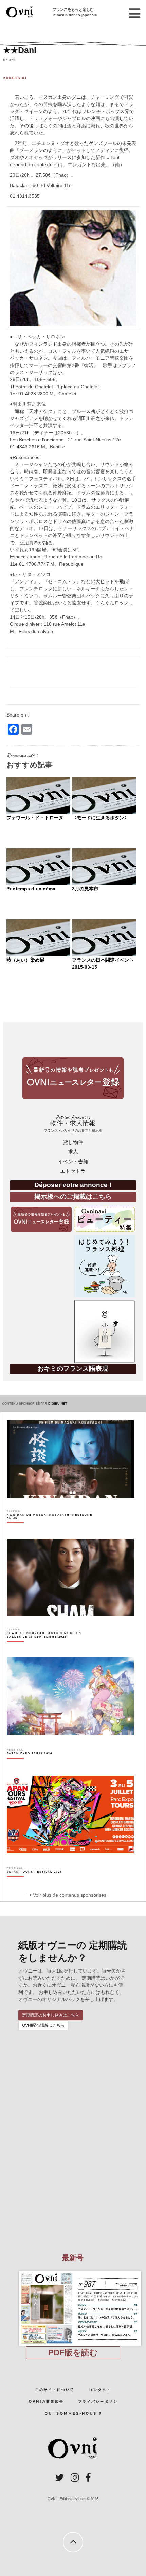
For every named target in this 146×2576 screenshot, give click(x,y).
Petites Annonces (73, 1123)
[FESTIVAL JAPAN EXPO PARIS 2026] (30, 1765)
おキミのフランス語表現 (73, 1369)
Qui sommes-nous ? (73, 2413)
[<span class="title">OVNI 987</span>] (73, 2271)
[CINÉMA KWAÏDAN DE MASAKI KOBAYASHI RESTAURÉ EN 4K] (50, 1528)
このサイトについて (55, 2390)
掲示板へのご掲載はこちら (73, 1197)
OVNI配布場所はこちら (43, 2025)
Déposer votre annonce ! (73, 1185)
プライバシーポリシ (98, 2402)
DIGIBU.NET (58, 1404)
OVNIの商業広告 (46, 2402)
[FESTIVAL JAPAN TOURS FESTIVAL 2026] (34, 1884)
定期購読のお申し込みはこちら (51, 2015)
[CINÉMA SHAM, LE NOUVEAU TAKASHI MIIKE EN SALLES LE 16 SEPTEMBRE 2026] (50, 1647)
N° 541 (9, 59)
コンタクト (100, 2390)
